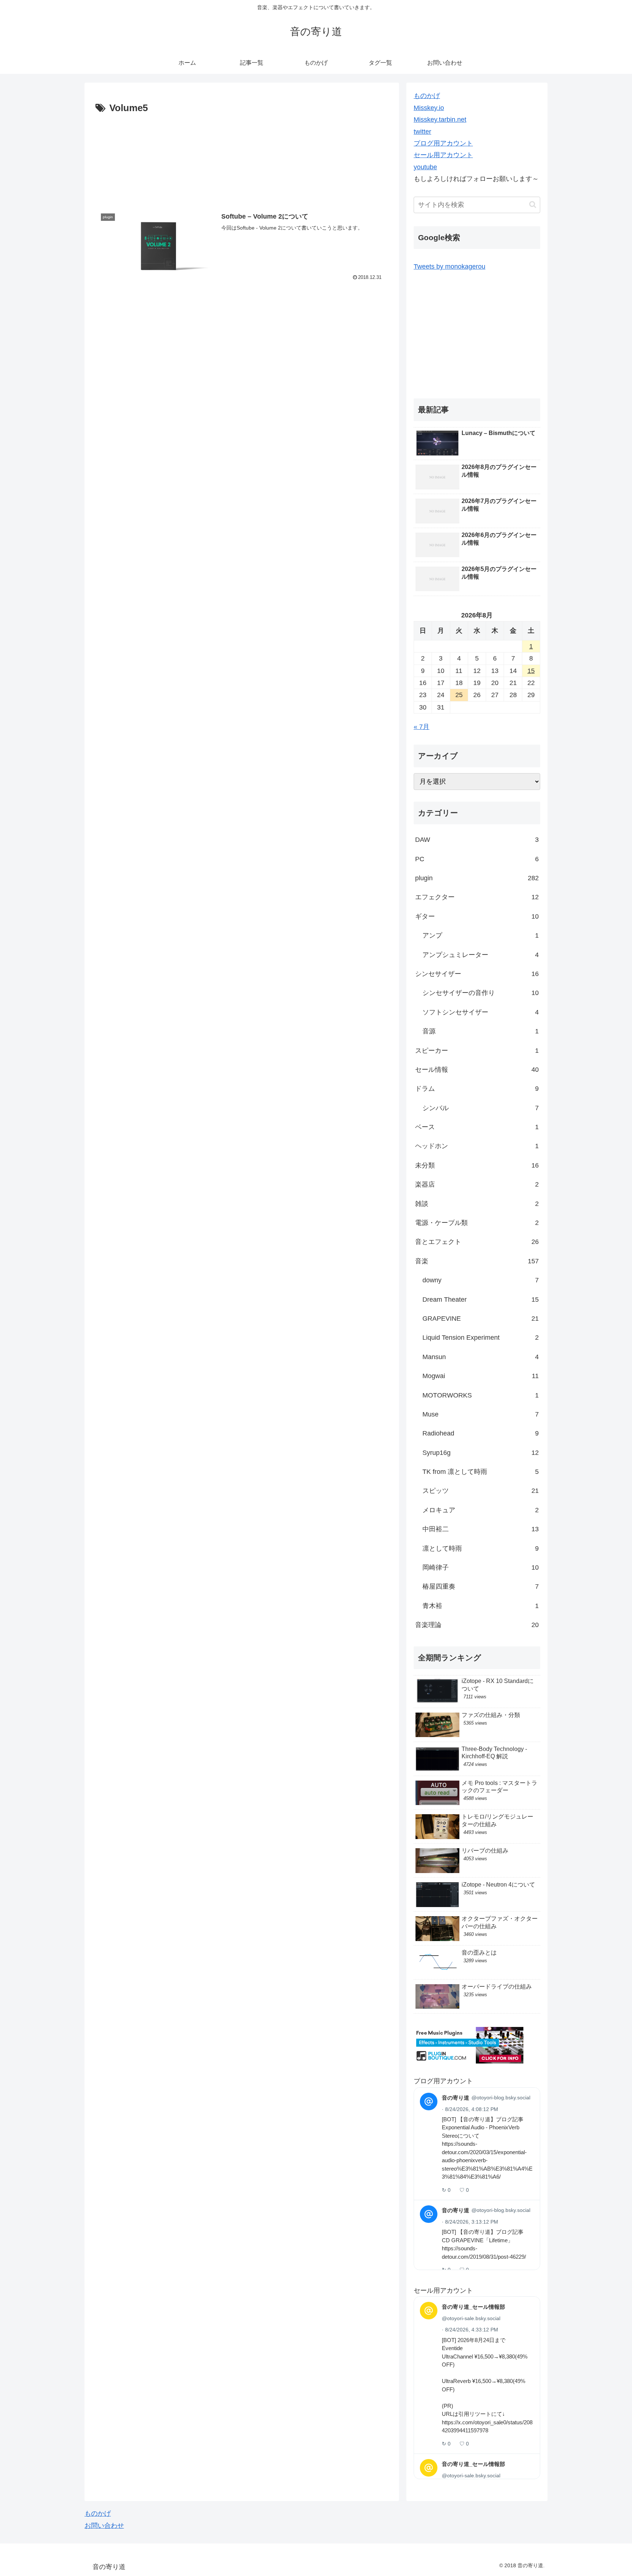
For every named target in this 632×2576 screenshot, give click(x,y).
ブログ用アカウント (443, 143)
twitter (422, 132)
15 (531, 671)
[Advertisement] (242, 158)
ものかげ (427, 96)
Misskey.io (429, 108)
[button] (533, 205)
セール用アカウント (443, 155)
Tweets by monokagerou (449, 266)
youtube (425, 167)
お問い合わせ (104, 2526)
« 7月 (422, 727)
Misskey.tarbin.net (440, 120)
